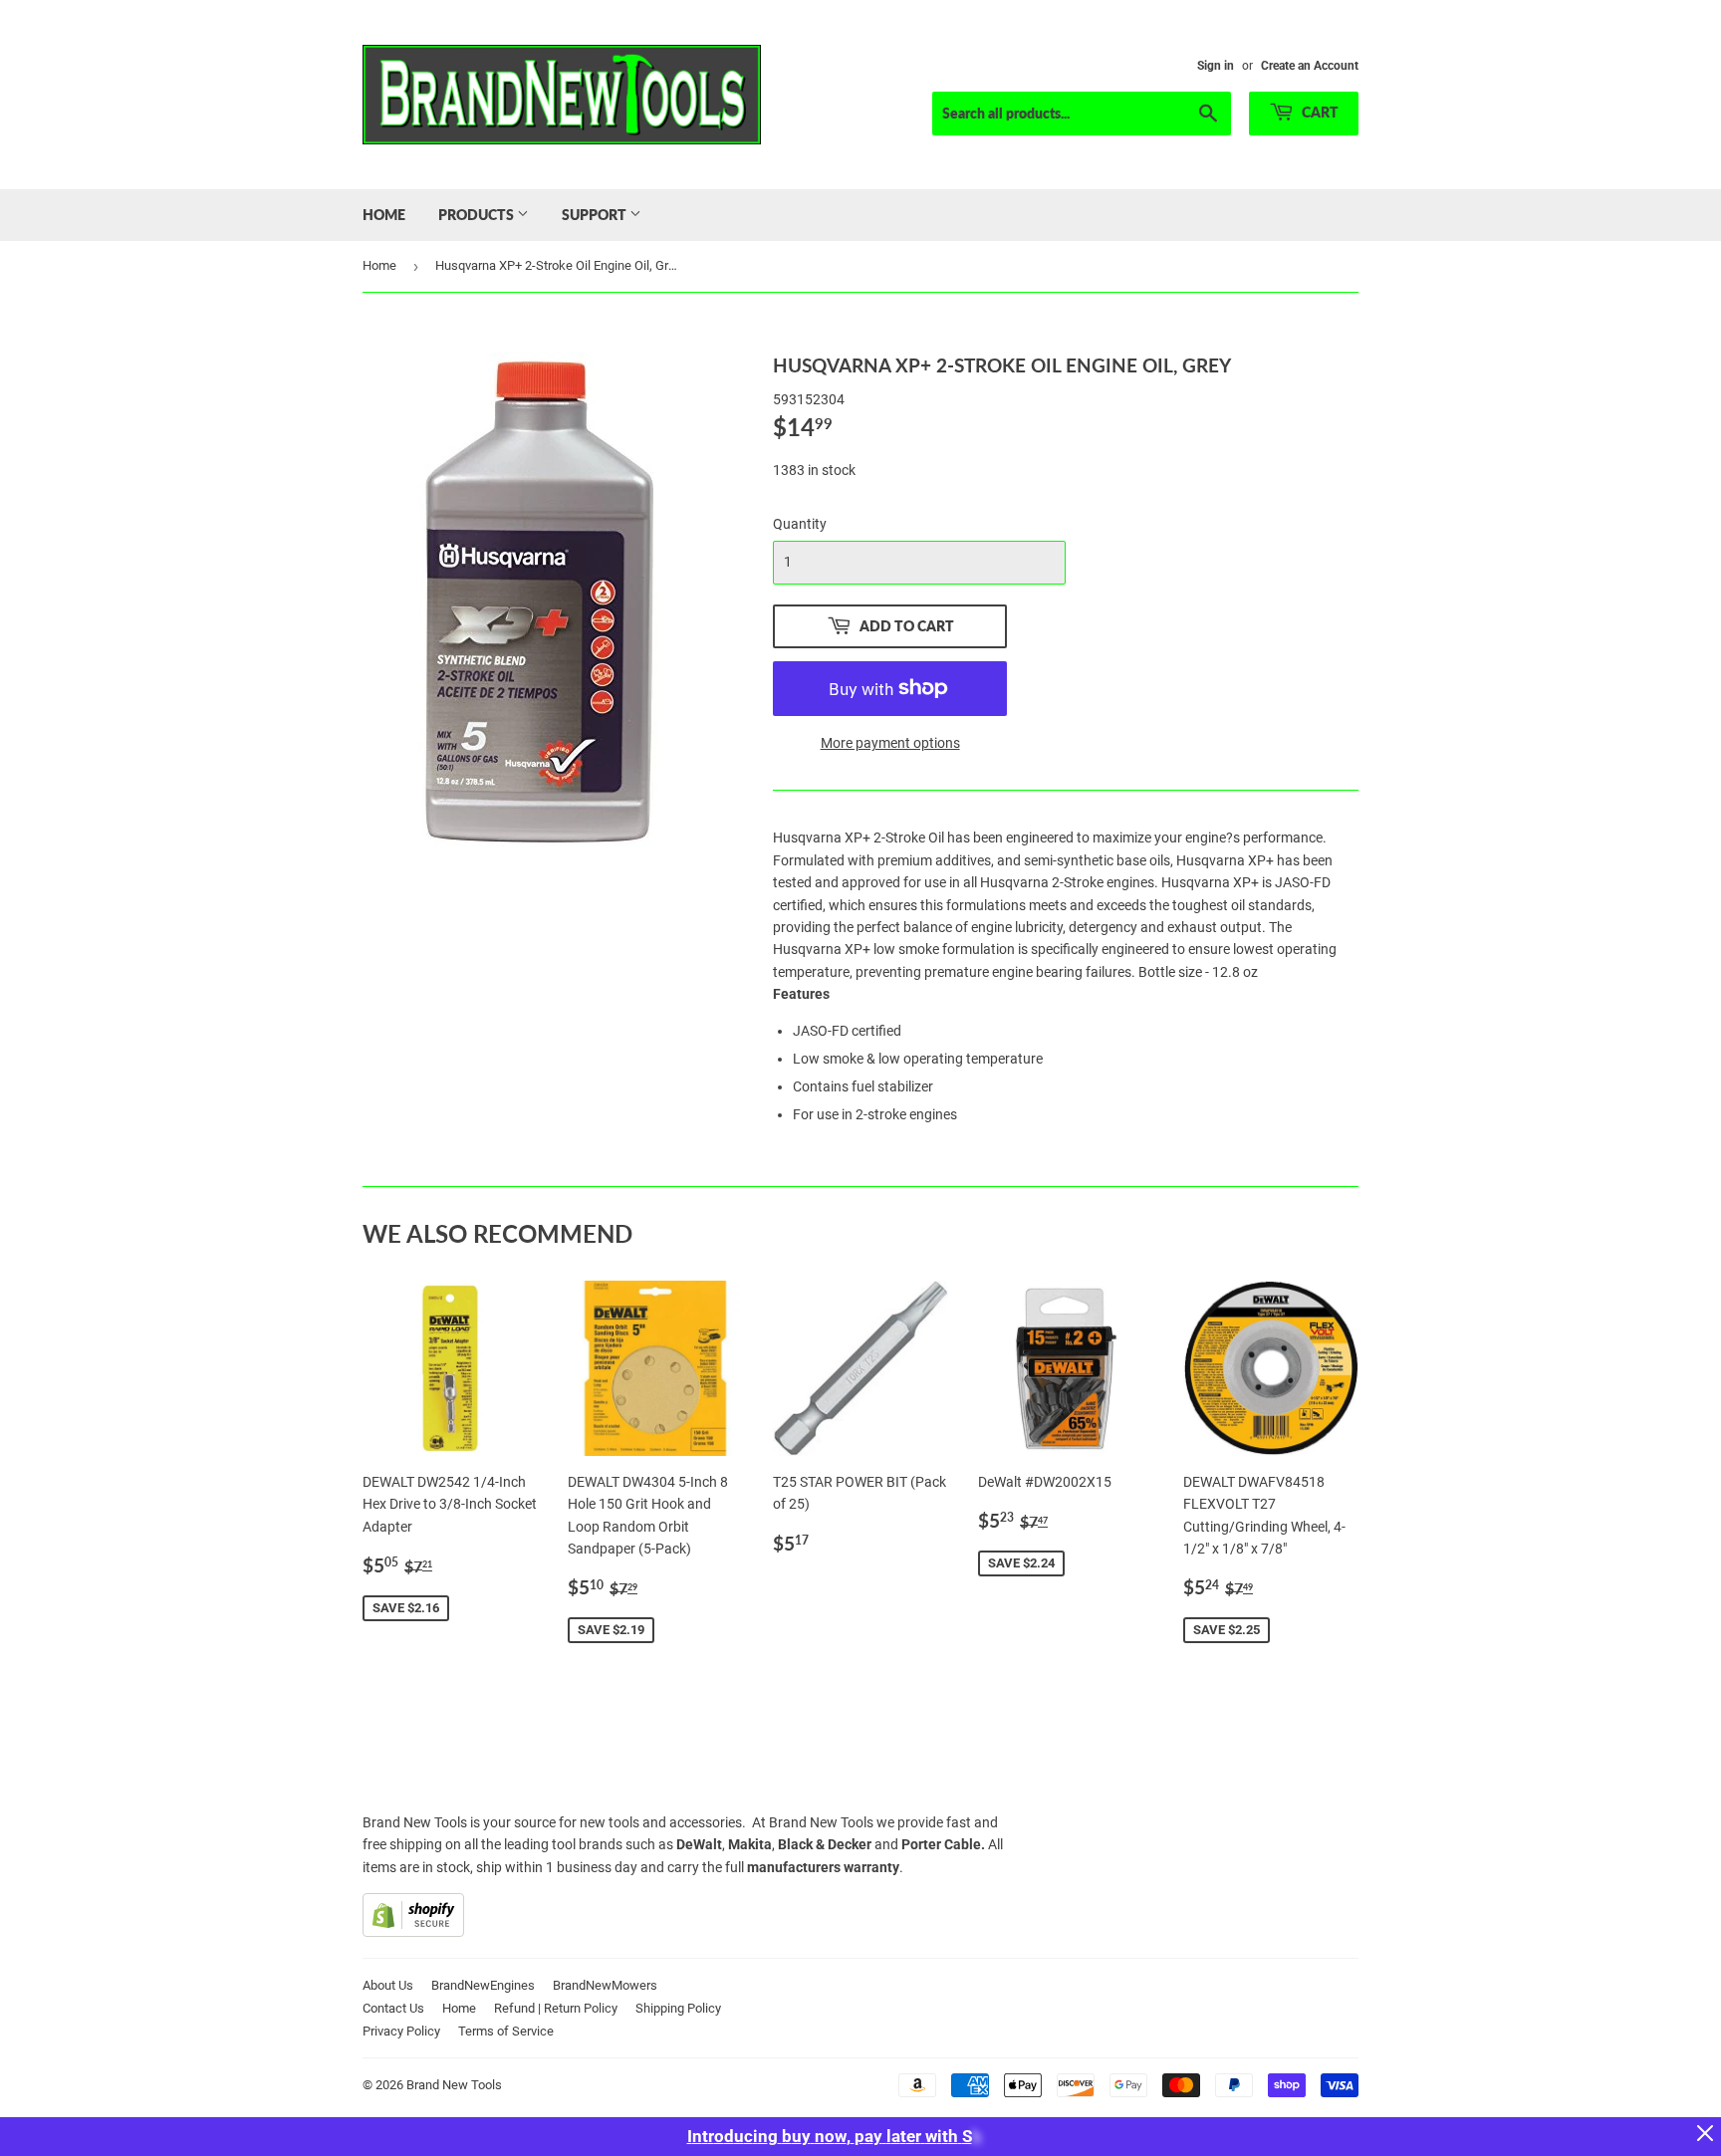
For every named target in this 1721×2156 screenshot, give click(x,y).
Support (596, 215)
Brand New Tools (454, 2085)
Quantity (800, 524)
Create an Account (1310, 66)
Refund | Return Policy (556, 2008)
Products (478, 215)
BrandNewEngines (483, 1985)
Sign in (1216, 66)
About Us (388, 1985)
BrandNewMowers (605, 1985)
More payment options (890, 743)
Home (384, 215)
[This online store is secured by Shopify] (413, 1932)
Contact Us (393, 2008)
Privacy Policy (401, 2031)
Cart (1319, 112)
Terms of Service (506, 2031)
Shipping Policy (678, 2008)
